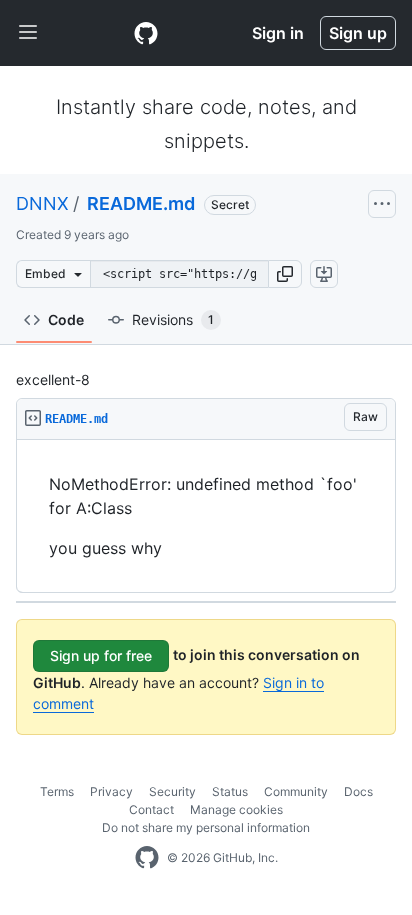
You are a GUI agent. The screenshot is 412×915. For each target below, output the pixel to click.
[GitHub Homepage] (147, 858)
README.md (139, 203)
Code (66, 319)
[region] (206, 516)
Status (230, 791)
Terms (57, 791)
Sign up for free (101, 655)
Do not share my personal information (206, 827)
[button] (285, 274)
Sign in (278, 33)
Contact (151, 809)
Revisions (173, 319)
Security (172, 791)
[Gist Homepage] (146, 33)
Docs (358, 791)
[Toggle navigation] (28, 33)
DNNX (42, 203)
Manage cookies (236, 809)
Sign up (358, 33)
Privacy (111, 791)
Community (296, 791)
